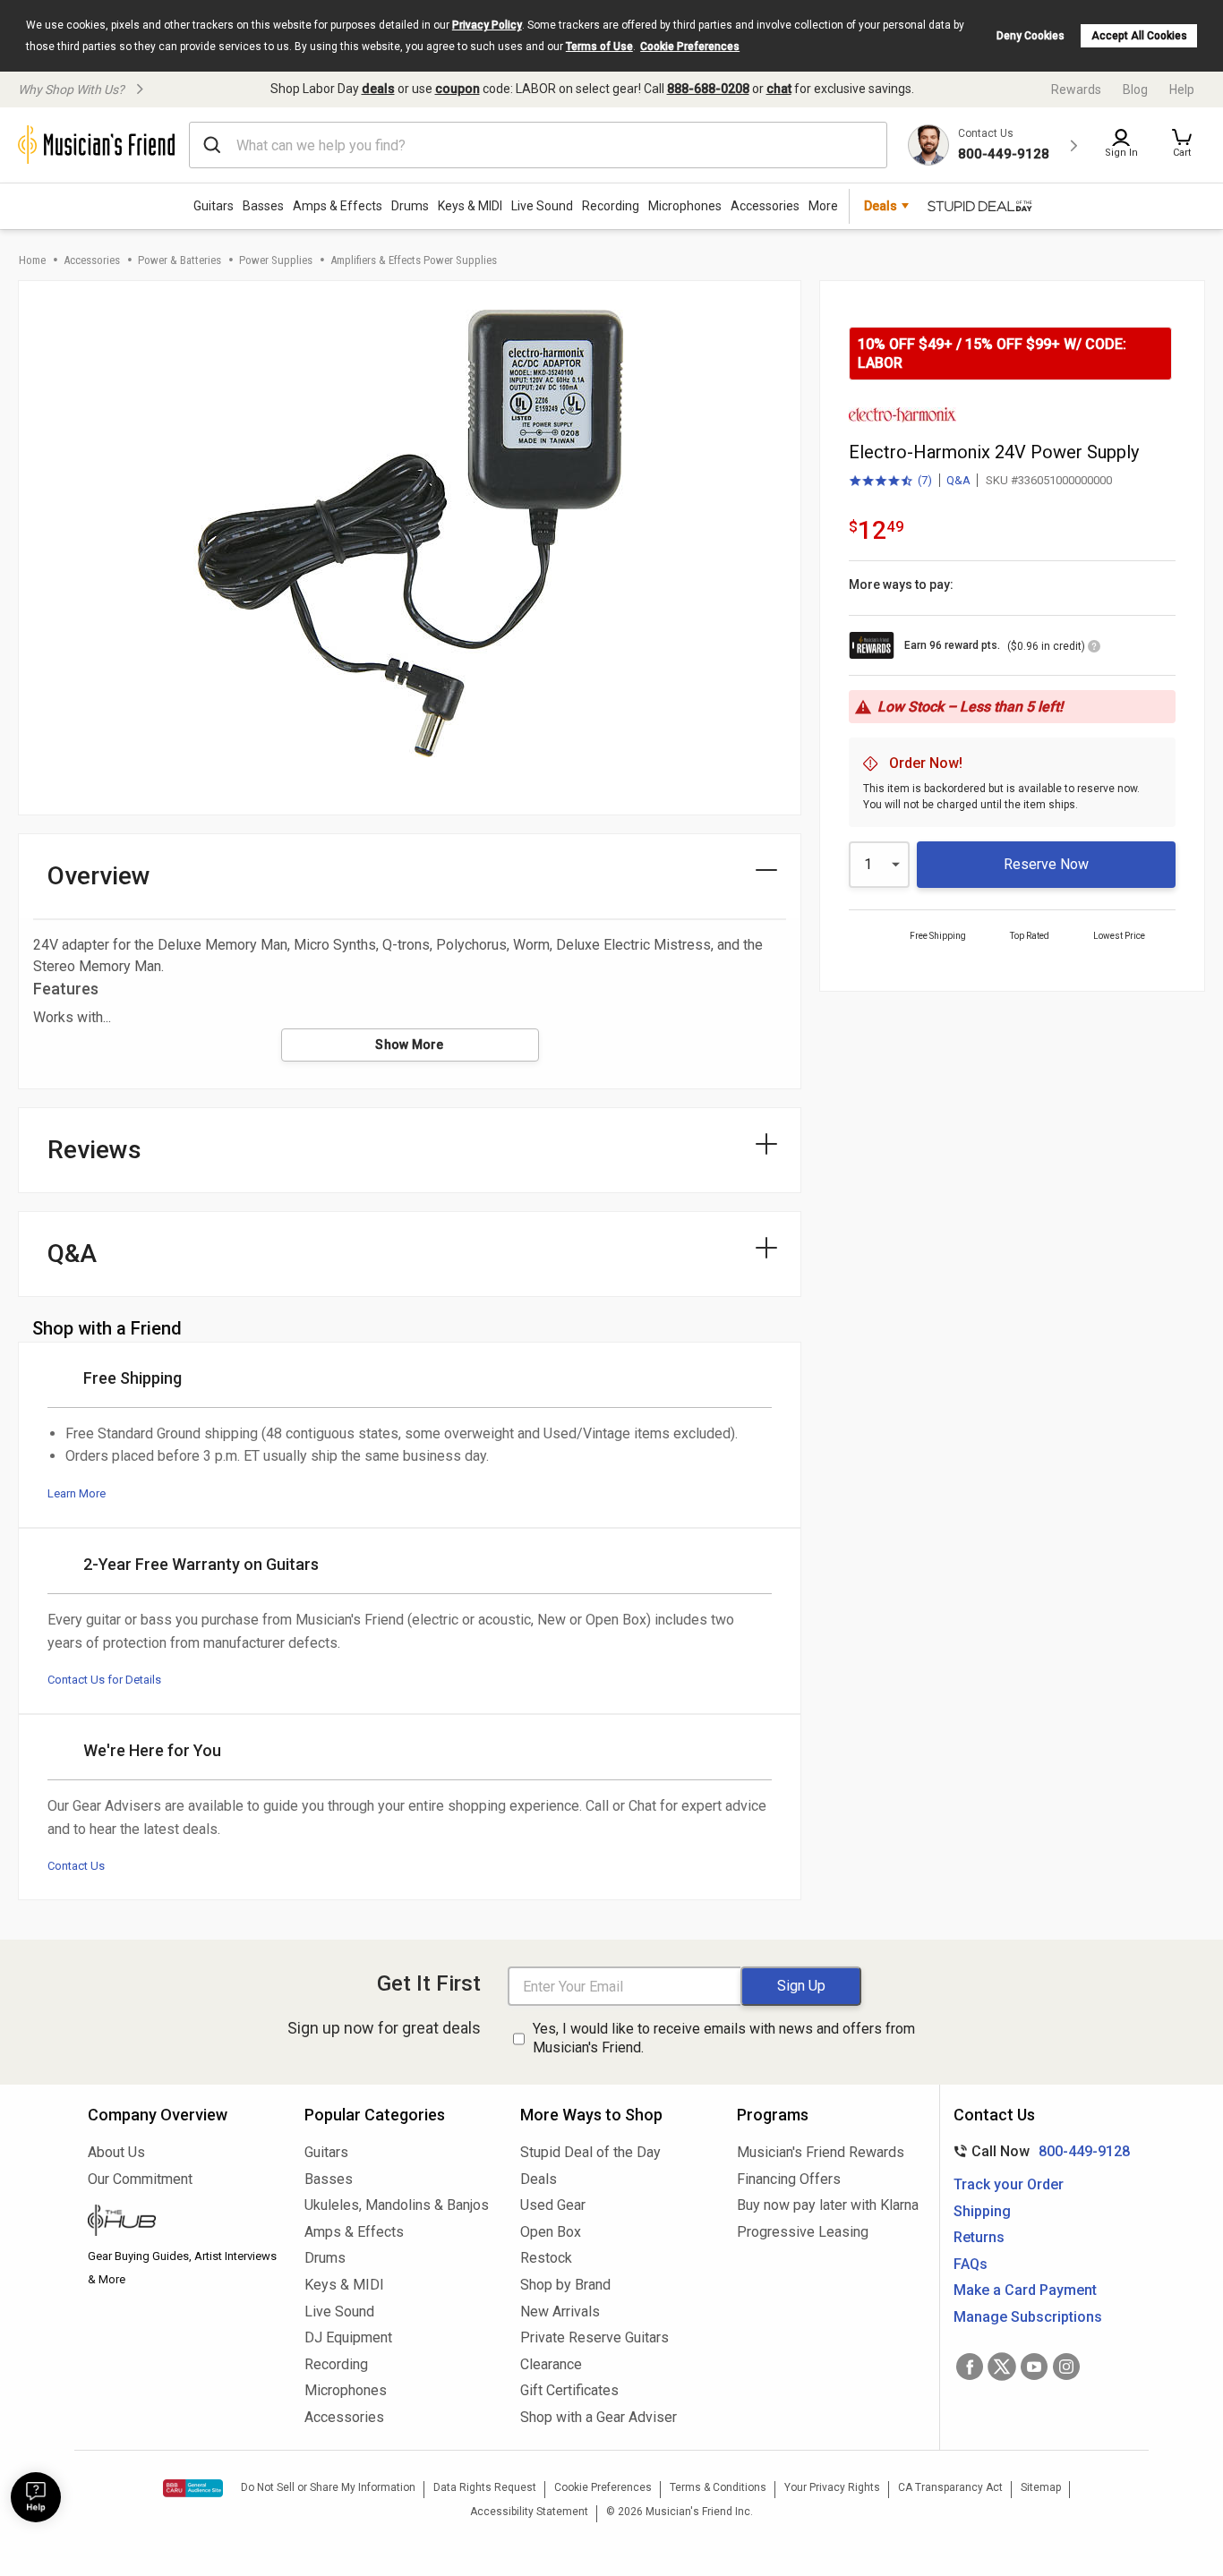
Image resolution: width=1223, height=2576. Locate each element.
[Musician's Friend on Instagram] (1066, 2367)
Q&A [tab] (72, 1254)
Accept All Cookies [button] (1139, 36)
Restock (546, 2258)
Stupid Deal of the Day (590, 2152)
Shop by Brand (565, 2285)
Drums (410, 206)
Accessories (765, 206)
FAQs (971, 2264)
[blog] (183, 2222)
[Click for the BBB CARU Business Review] (193, 2488)
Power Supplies (276, 260)
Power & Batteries (180, 260)
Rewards (1076, 90)
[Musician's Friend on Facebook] (970, 2367)
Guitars (214, 206)
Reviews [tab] (94, 1150)
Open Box (551, 2232)
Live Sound (542, 206)
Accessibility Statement (529, 2512)
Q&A (958, 480)
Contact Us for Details (104, 1680)
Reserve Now (1046, 864)
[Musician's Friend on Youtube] (1034, 2367)
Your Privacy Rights (832, 2487)
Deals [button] (881, 206)
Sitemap (1041, 2487)
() (890, 482)
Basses (263, 206)
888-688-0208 (708, 89)
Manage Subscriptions (1028, 2317)
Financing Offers (789, 2179)
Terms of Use (599, 47)
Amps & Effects (338, 206)
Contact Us (76, 1866)
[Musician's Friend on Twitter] (1002, 2367)
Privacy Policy (487, 25)
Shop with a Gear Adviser (599, 2417)
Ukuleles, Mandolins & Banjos (397, 2205)
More (823, 206)
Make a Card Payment (1025, 2290)
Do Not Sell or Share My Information (328, 2487)
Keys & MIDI (470, 206)
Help (1182, 90)
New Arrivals (560, 2312)
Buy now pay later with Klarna (828, 2205)
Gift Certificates (569, 2390)
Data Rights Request (485, 2487)
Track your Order (1009, 2184)
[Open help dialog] (36, 2497)
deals (378, 89)
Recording (611, 206)
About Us (116, 2152)
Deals (539, 2179)
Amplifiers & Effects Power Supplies (414, 260)
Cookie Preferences (690, 47)
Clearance (551, 2364)
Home (32, 260)
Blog (1135, 90)
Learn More (77, 1493)
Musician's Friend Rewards (821, 2152)
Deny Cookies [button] (1031, 36)
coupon (458, 89)
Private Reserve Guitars (594, 2337)
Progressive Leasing (803, 2232)
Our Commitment (140, 2179)
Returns (979, 2237)
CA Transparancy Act (950, 2487)
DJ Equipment (348, 2337)
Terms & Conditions (718, 2487)
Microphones (685, 206)
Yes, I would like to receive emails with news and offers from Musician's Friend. (724, 2038)
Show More (410, 1045)
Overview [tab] (99, 876)
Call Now (1038, 2151)
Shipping (982, 2211)
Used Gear (553, 2205)
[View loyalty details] (1094, 649)
